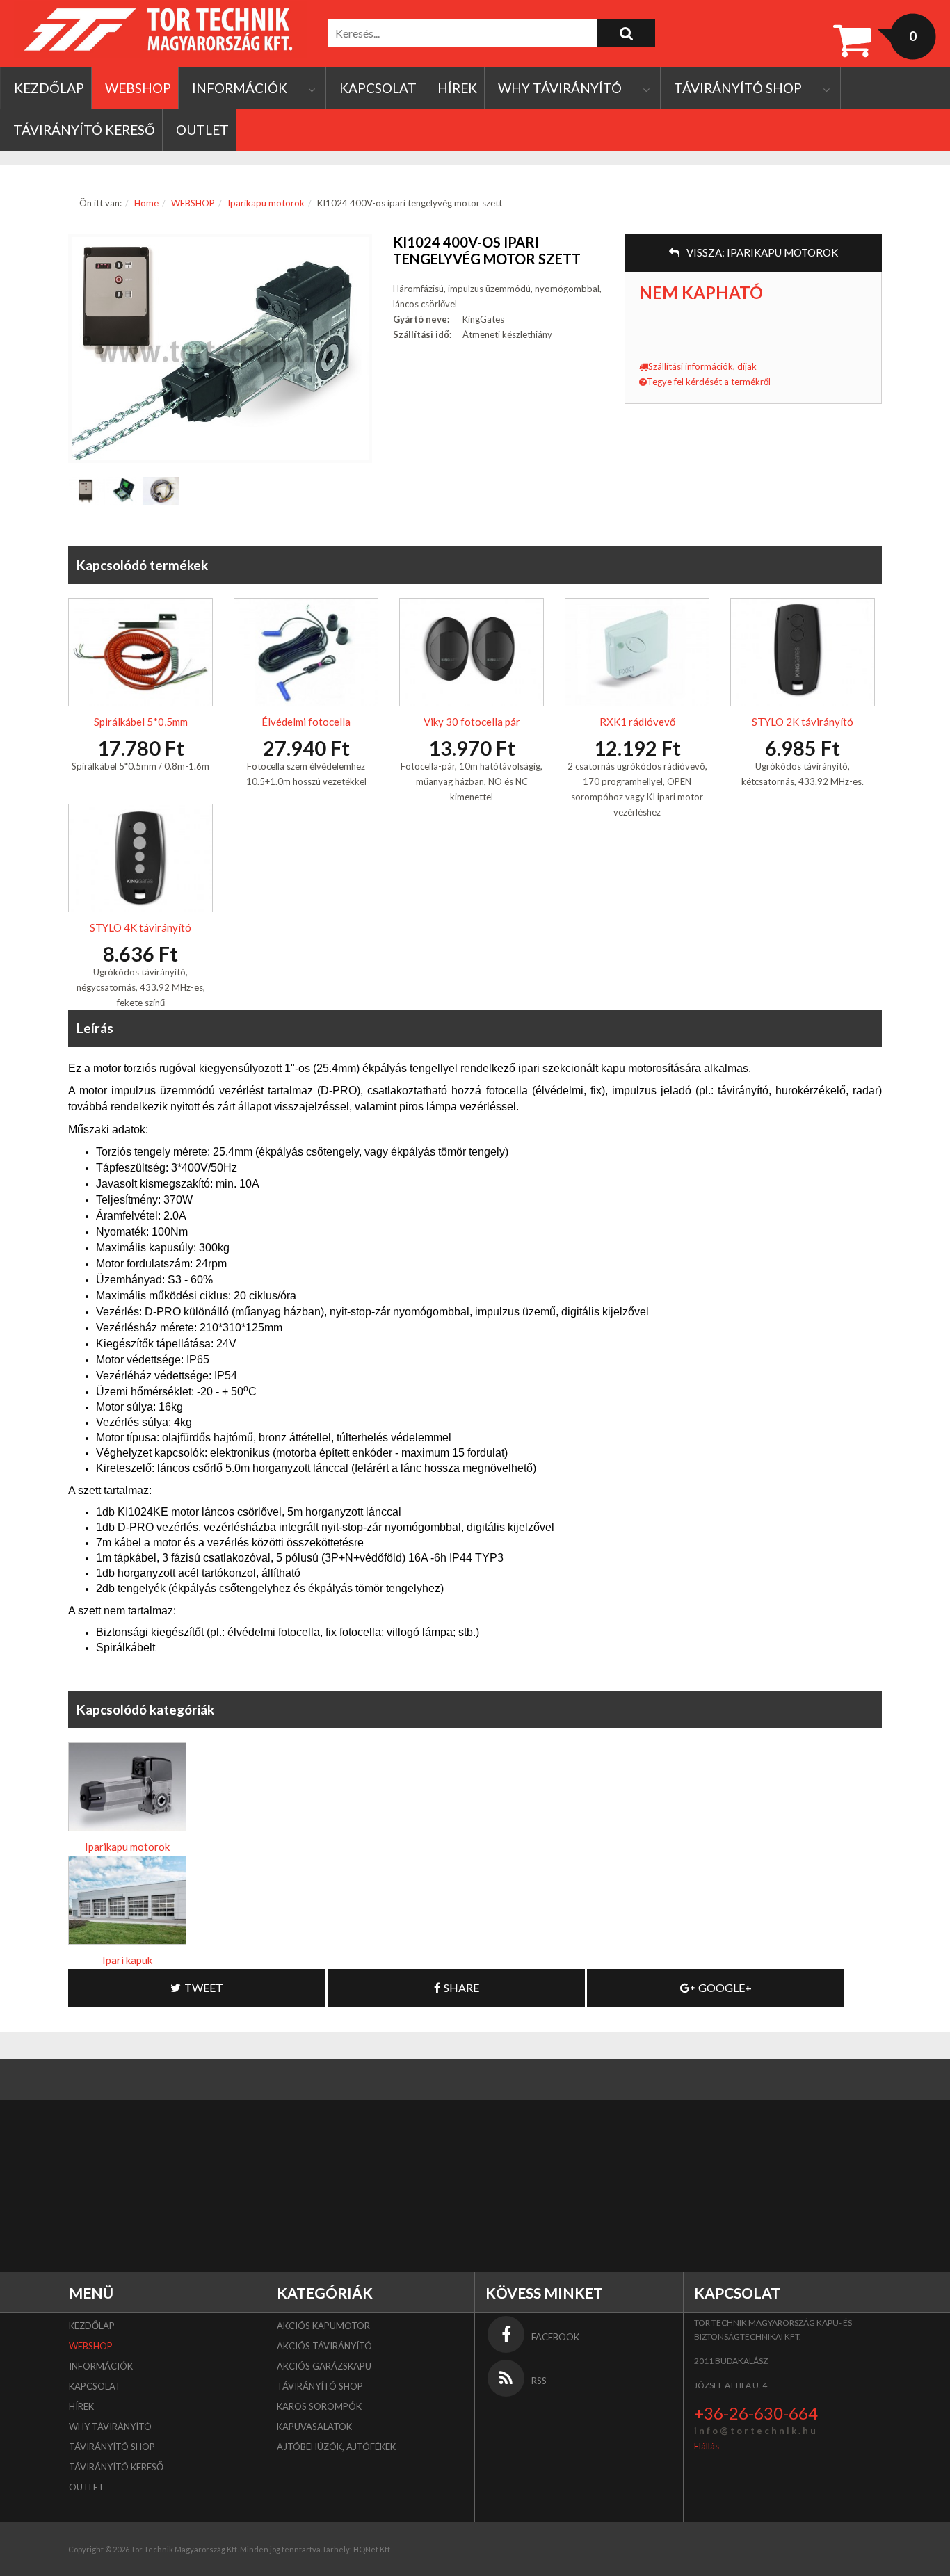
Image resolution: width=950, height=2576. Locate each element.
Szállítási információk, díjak (702, 366)
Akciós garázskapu (324, 2366)
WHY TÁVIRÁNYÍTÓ (560, 88)
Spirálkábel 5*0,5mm (141, 722)
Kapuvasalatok (314, 2427)
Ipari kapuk (127, 1960)
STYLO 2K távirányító (803, 722)
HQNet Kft (372, 2549)
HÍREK (457, 88)
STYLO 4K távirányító (140, 927)
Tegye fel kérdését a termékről (709, 382)
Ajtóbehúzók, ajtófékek (336, 2447)
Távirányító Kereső (84, 130)
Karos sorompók (319, 2406)
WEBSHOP (138, 88)
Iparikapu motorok (266, 203)
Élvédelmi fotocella (306, 722)
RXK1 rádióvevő (637, 722)
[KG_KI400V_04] (161, 491)
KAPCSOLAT (378, 88)
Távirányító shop (738, 88)
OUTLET (202, 130)
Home (146, 203)
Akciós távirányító (324, 2346)
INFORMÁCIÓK (240, 88)
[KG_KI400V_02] (87, 491)
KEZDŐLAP (49, 88)
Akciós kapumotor (323, 2326)
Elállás (707, 2446)
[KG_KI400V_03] (123, 491)
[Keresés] (626, 33)
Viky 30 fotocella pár (472, 722)
